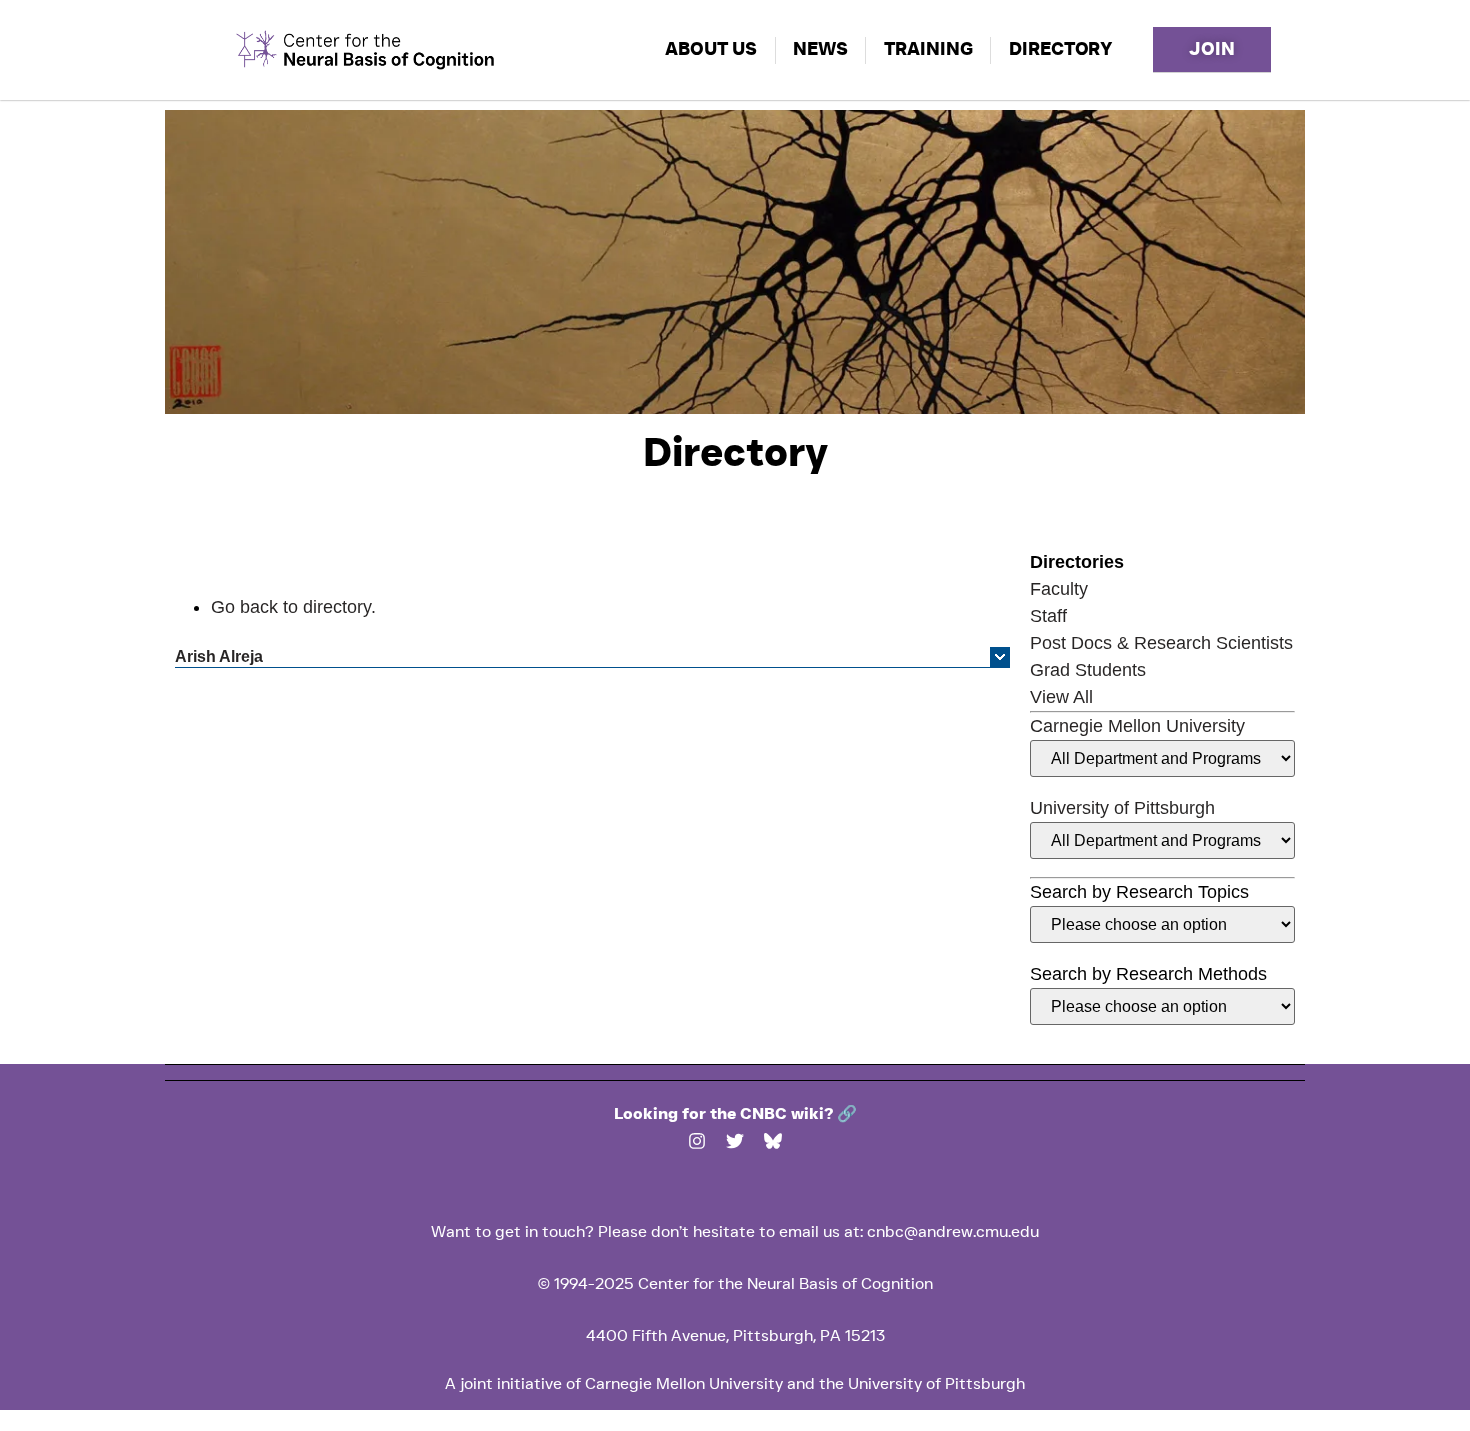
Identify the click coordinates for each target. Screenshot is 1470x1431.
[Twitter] (735, 1141)
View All (1061, 697)
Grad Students (1088, 670)
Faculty (1059, 589)
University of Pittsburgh (1122, 808)
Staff (1048, 616)
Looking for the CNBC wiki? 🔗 (735, 1114)
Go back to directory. (293, 607)
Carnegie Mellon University (1137, 726)
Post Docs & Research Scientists (1161, 643)
